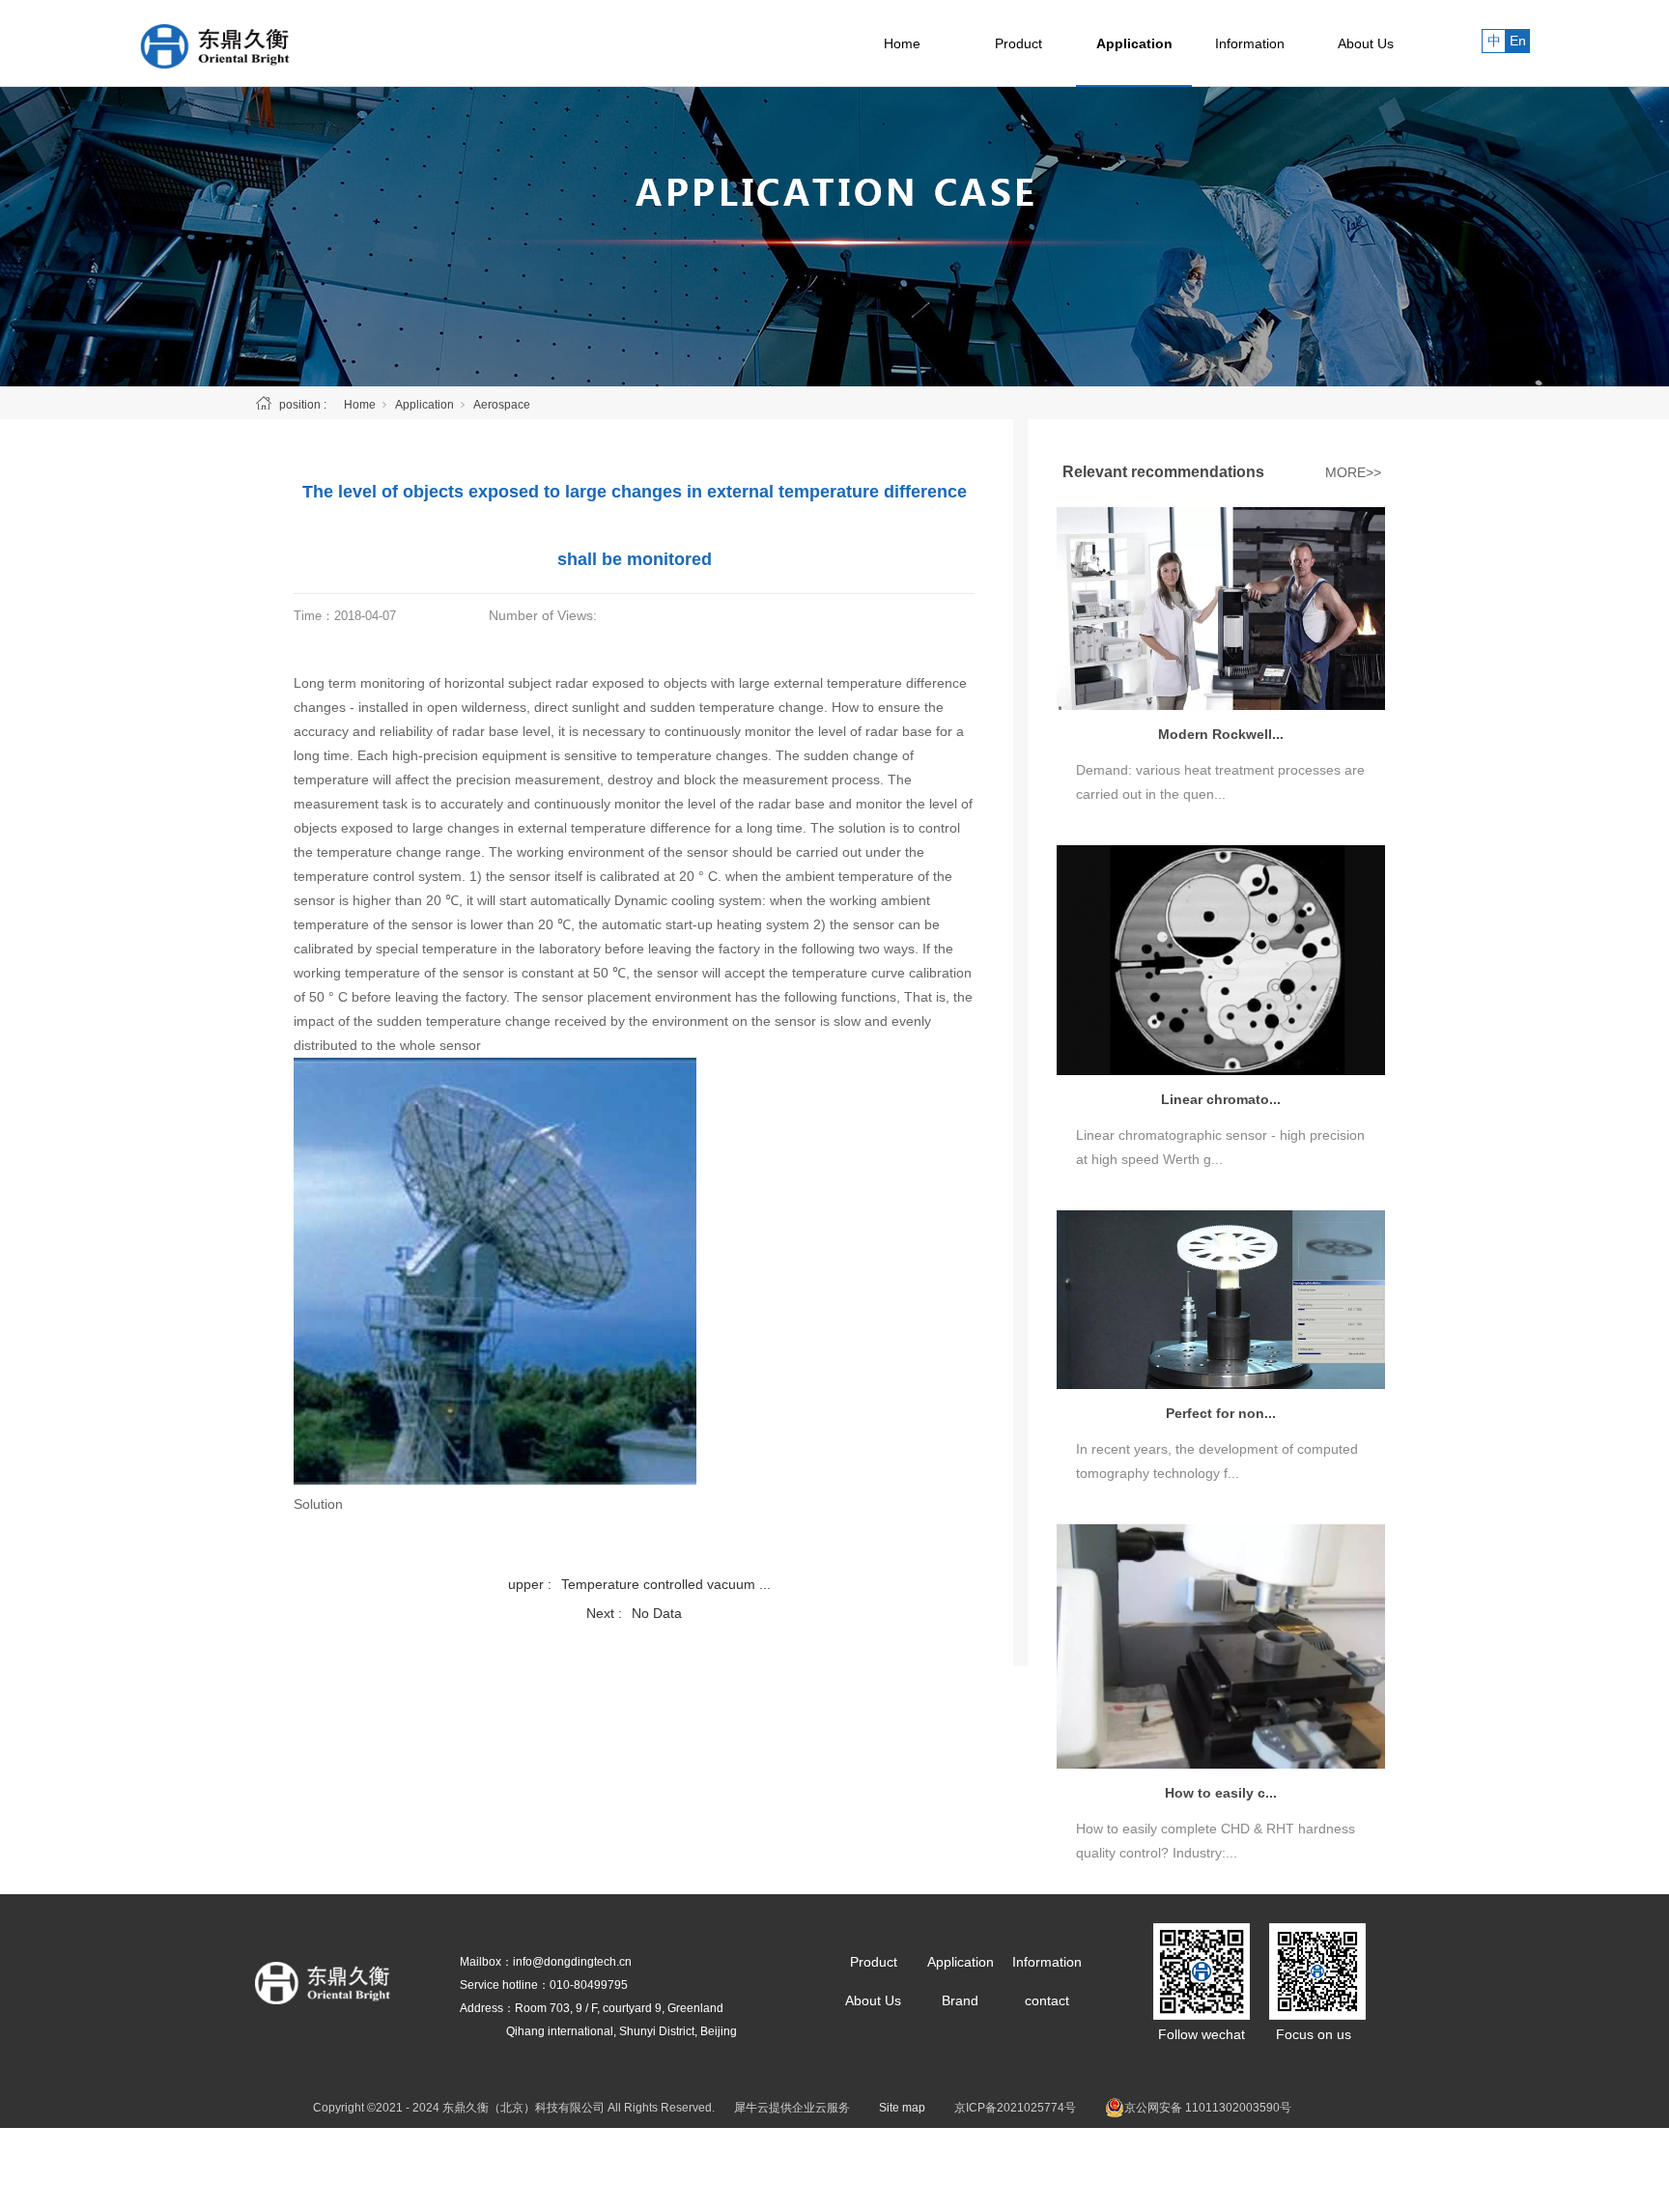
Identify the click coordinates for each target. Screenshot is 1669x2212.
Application (1134, 43)
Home (902, 43)
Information (1250, 43)
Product (1018, 43)
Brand (960, 2000)
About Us (1366, 43)
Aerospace (502, 405)
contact (1047, 2000)
